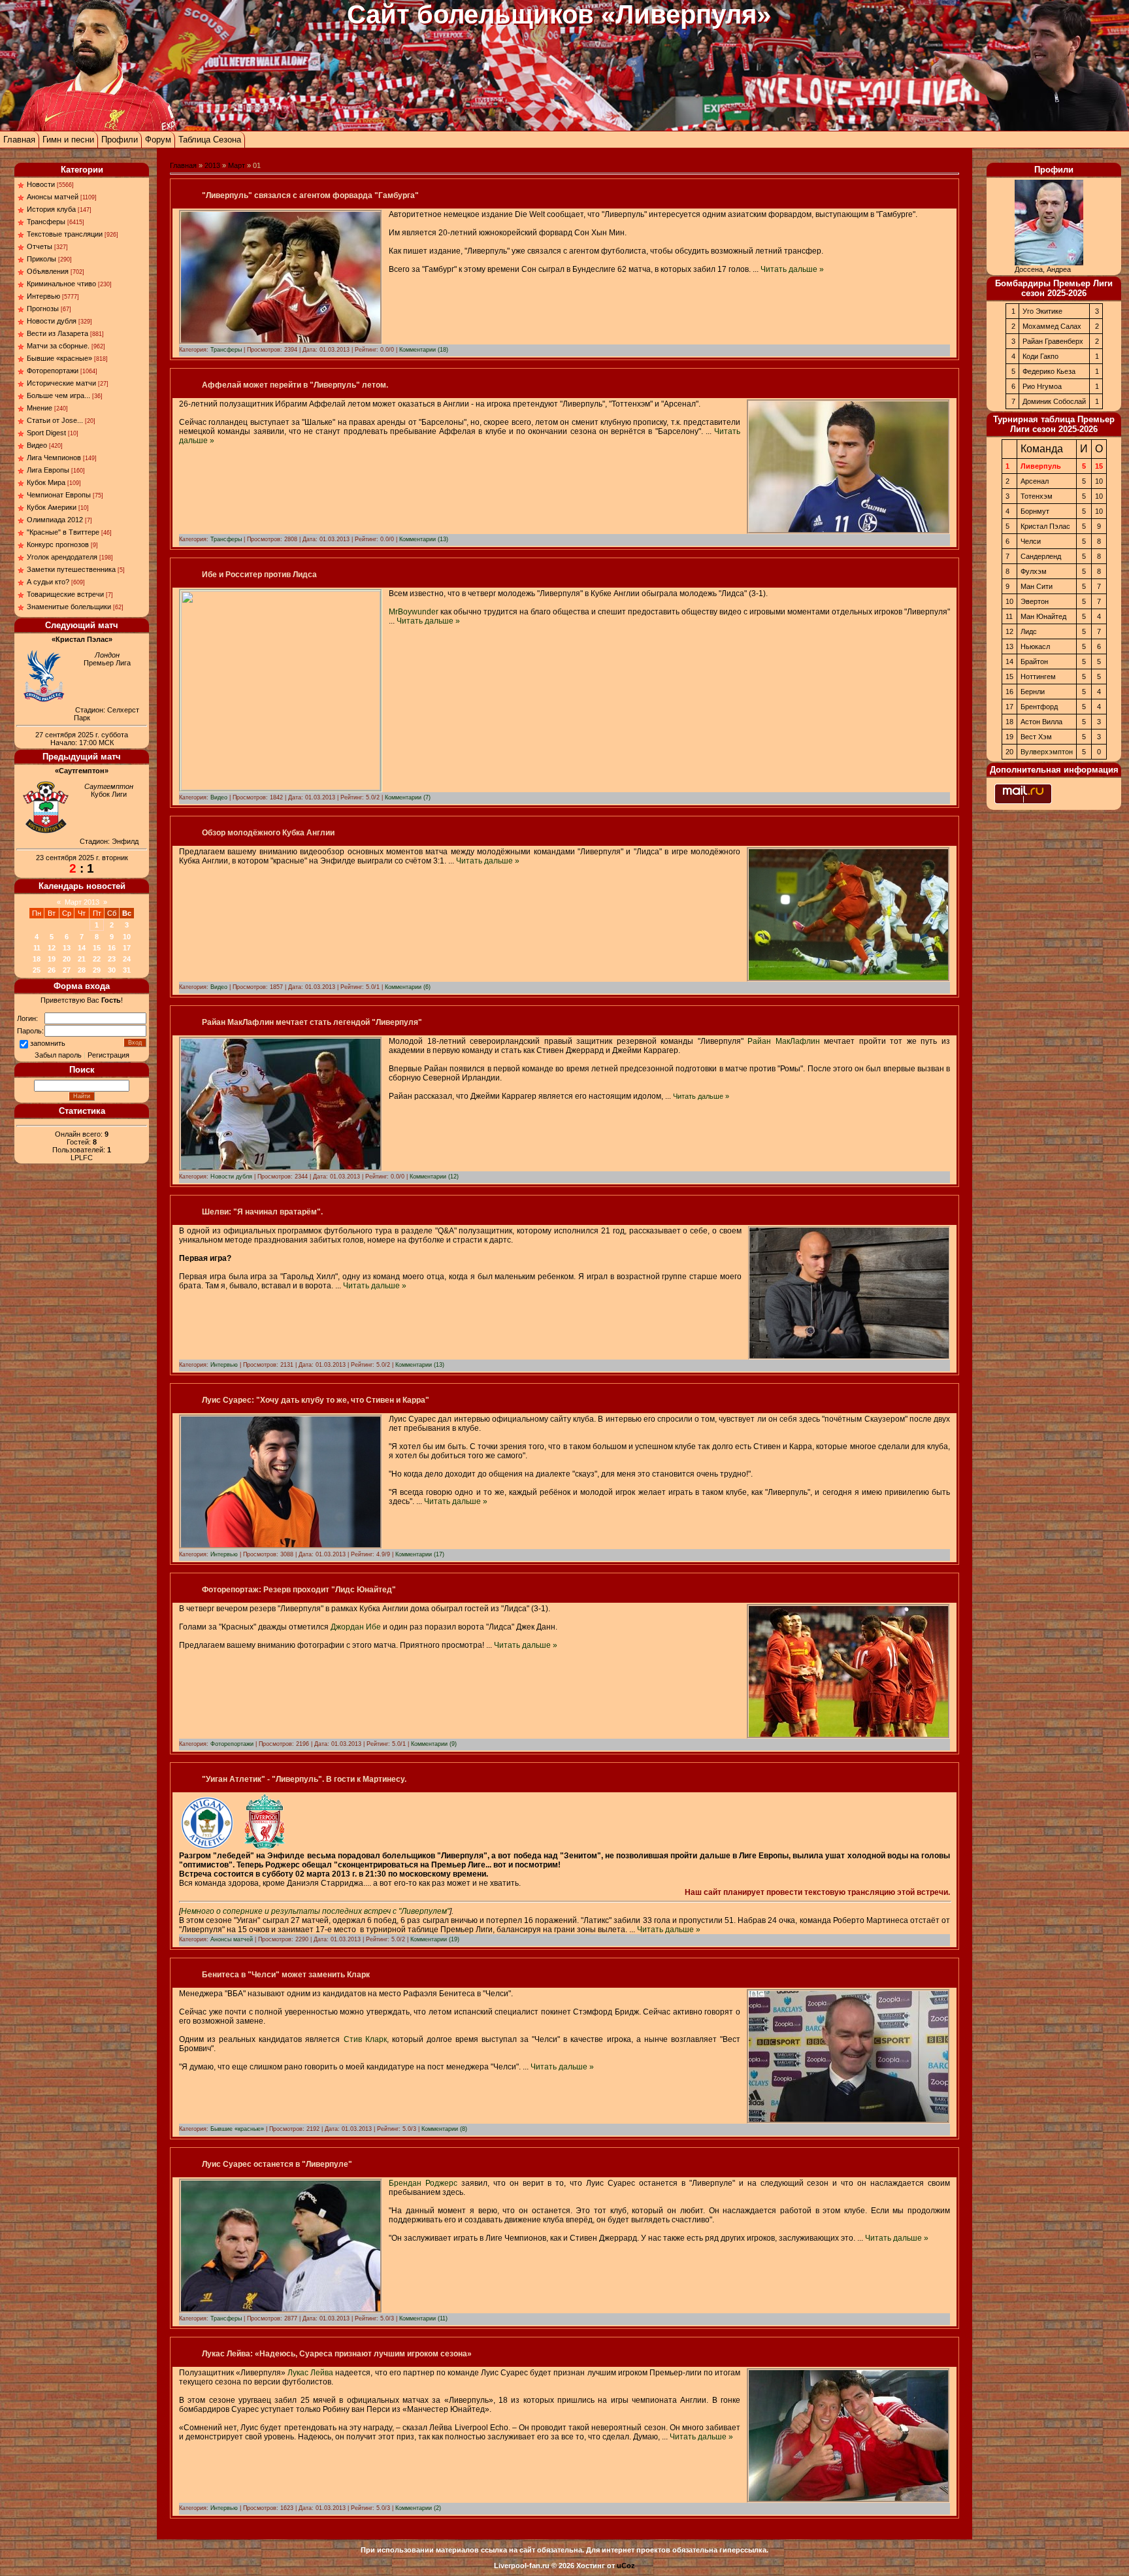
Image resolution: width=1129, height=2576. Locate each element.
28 (82, 970)
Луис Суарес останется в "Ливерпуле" (277, 2164)
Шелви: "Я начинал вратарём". (262, 1212)
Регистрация (108, 1055)
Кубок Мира (46, 482)
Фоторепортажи (53, 371)
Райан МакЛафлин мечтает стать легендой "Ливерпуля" (312, 1022)
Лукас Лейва (310, 2373)
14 (82, 948)
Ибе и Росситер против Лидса (259, 575)
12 (52, 948)
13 (67, 948)
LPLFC (82, 1158)
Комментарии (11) (423, 2318)
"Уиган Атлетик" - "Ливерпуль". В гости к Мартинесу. (304, 1779)
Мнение (40, 408)
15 (97, 948)
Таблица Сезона (210, 140)
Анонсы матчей (53, 197)
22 (97, 959)
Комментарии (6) (408, 987)
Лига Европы (48, 470)
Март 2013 (82, 902)
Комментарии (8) (444, 2129)
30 (112, 970)
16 (112, 948)
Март (237, 165)
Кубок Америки (52, 507)
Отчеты (40, 246)
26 (52, 970)
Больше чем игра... (58, 395)
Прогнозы (43, 309)
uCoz (626, 2566)
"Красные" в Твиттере (63, 532)
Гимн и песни (68, 140)
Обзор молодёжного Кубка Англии (268, 833)
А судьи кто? (48, 582)
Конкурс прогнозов (58, 544)
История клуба (51, 209)
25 (37, 970)
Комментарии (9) (434, 1744)
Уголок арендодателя (62, 557)
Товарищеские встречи (65, 594)
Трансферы (46, 222)
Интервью (43, 296)
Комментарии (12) (434, 1177)
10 (127, 937)
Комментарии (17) (420, 1554)
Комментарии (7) (408, 797)
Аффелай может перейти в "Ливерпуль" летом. (295, 385)
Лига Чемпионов (54, 458)
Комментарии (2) (418, 2508)
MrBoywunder (414, 612)
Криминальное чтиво (61, 284)
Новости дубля (52, 321)
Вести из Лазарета (57, 333)
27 (67, 970)
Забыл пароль (58, 1055)
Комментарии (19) (435, 1939)
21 (82, 959)
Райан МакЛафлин (784, 1041)
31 (127, 970)
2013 (212, 165)
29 (97, 970)
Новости (41, 184)
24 (127, 959)
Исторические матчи (61, 383)
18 (37, 959)
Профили (120, 140)
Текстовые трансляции (65, 234)
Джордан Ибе (356, 1627)
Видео (37, 445)
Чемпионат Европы (59, 495)
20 (67, 959)
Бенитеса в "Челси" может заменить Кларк (286, 1975)
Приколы (41, 259)
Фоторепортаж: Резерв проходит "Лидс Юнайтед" (299, 1590)
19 (52, 959)
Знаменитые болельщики (69, 607)
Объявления (48, 271)
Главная (19, 140)
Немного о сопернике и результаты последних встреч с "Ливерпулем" (315, 1911)
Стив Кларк (365, 2039)
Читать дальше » (792, 269)
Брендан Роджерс (423, 2183)
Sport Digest (46, 433)
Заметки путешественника (71, 569)
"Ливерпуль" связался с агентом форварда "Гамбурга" (310, 195)
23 (112, 959)
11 (37, 948)
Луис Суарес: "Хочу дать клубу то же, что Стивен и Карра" (316, 1400)
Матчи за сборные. (58, 346)
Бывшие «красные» (59, 358)
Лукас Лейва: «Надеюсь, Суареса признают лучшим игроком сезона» (337, 2354)
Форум (158, 140)
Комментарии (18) (424, 350)
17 (127, 948)
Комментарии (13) (424, 539)
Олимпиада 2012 (55, 520)
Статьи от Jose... (55, 420)
